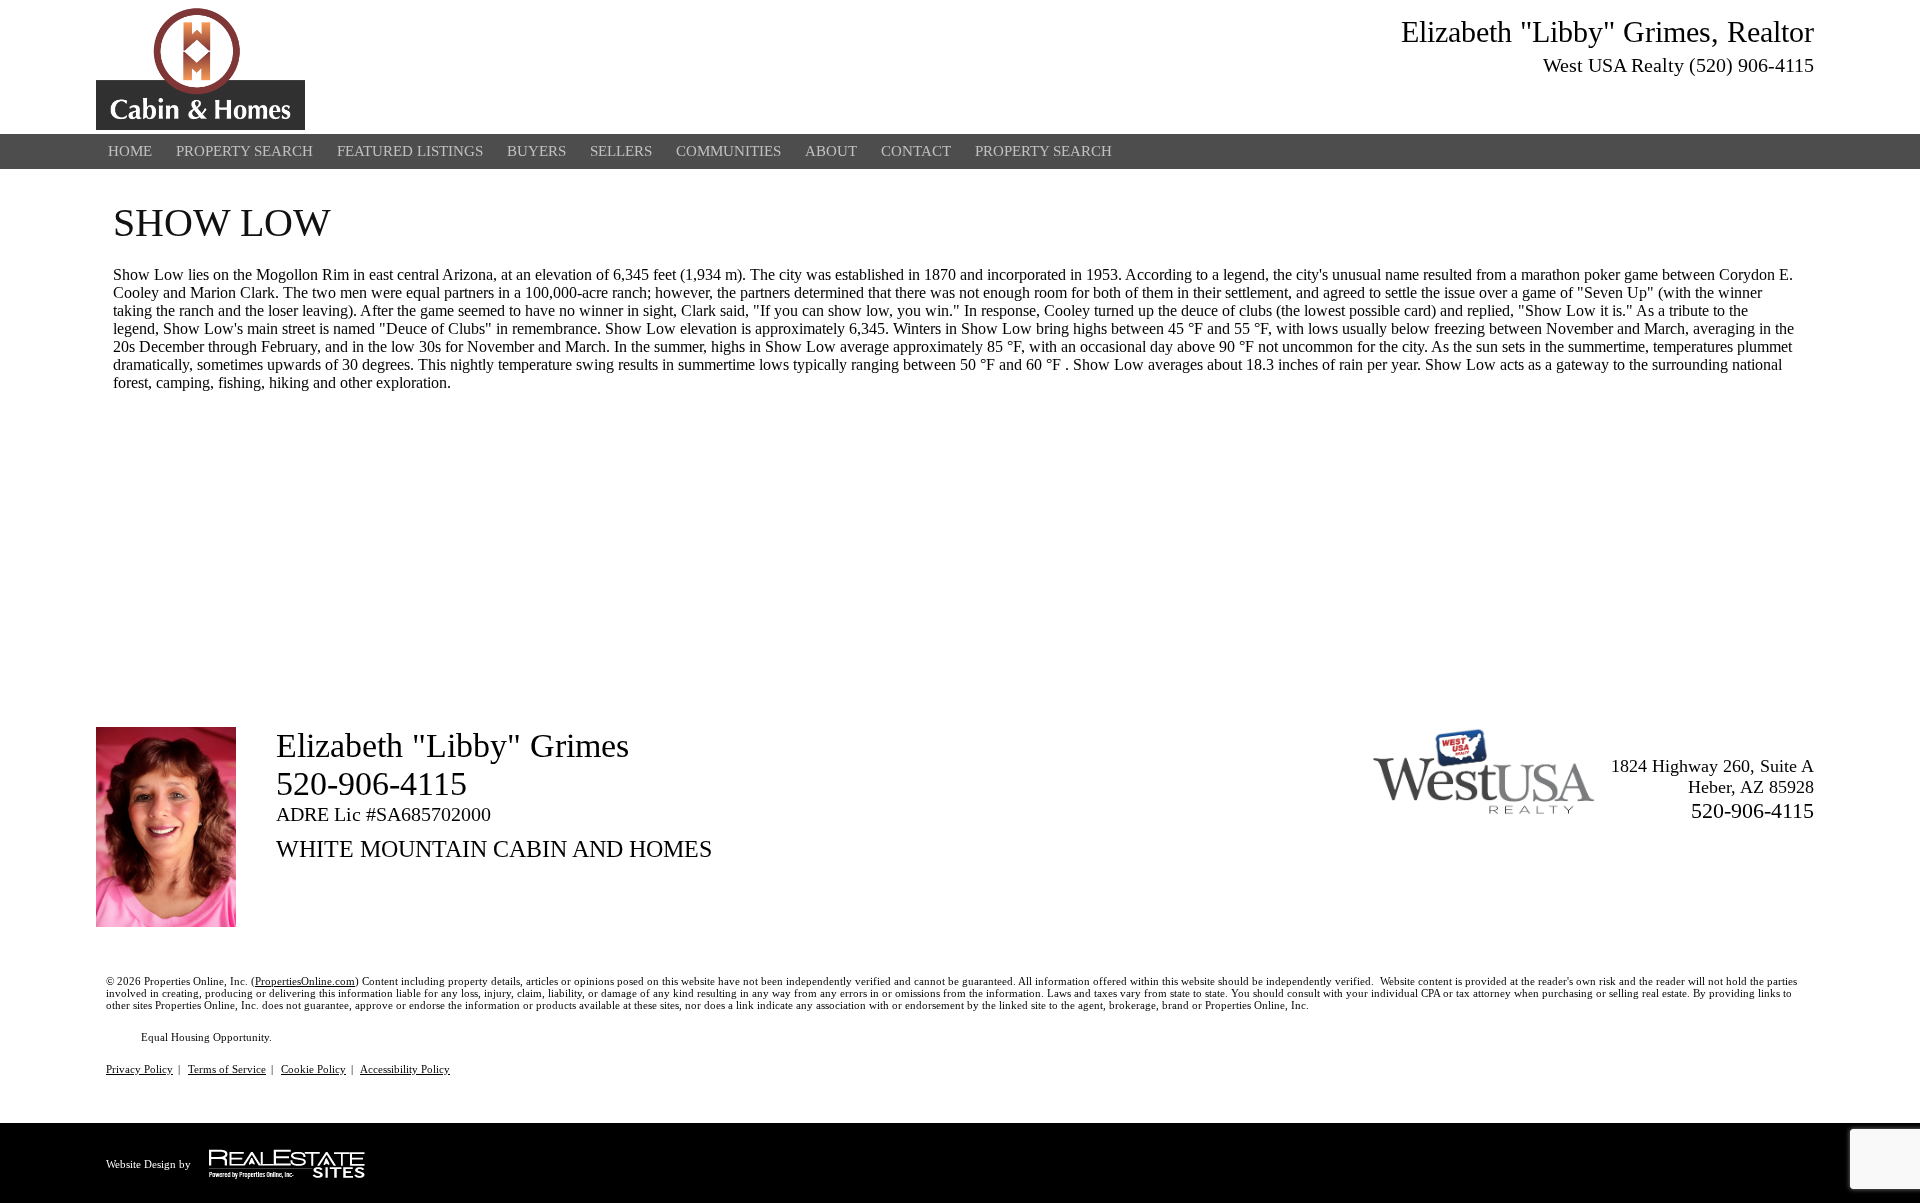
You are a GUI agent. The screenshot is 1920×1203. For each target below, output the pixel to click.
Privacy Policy (139, 1069)
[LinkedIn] (1802, 96)
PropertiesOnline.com (305, 981)
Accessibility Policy (405, 1069)
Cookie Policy (313, 1069)
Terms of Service (227, 1069)
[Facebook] (1766, 96)
